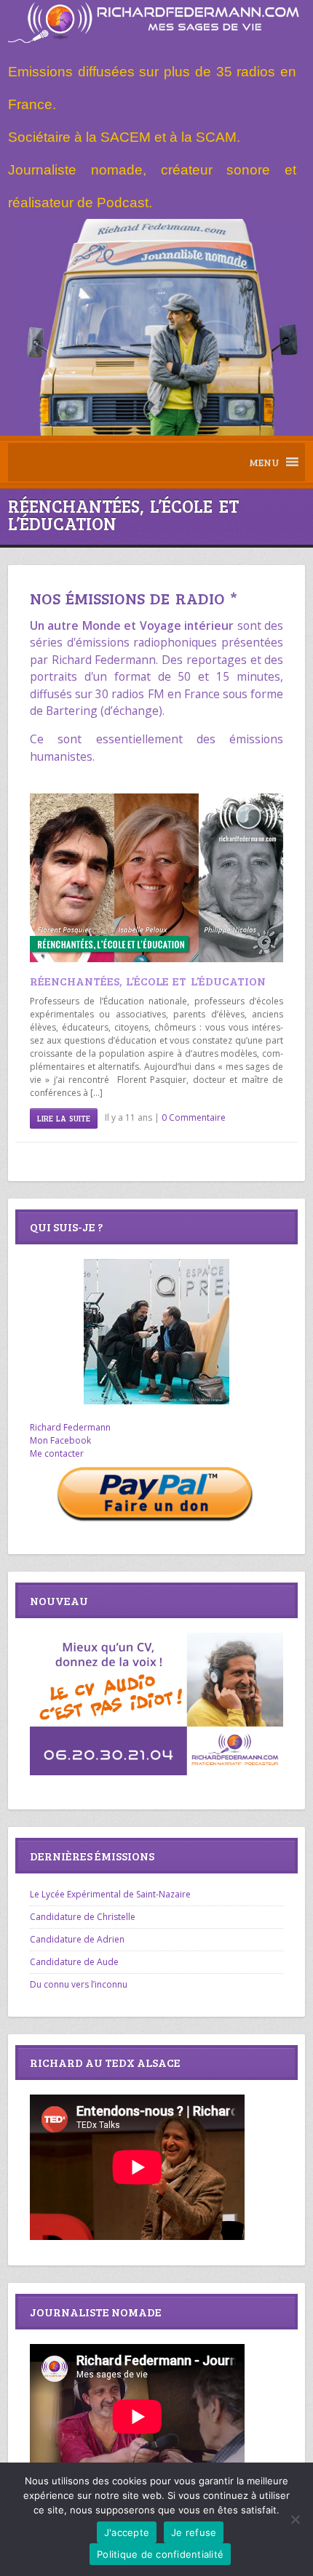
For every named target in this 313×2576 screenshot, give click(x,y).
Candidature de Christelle (83, 1917)
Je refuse (194, 2532)
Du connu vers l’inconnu (79, 1984)
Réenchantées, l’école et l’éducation (148, 981)
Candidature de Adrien (77, 1939)
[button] (264, 462)
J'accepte (127, 2532)
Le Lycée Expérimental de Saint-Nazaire (110, 1894)
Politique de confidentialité (160, 2554)
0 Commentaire (194, 1117)
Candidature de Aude (74, 1962)
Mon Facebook (60, 1440)
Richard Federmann (70, 1427)
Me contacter (57, 1453)
